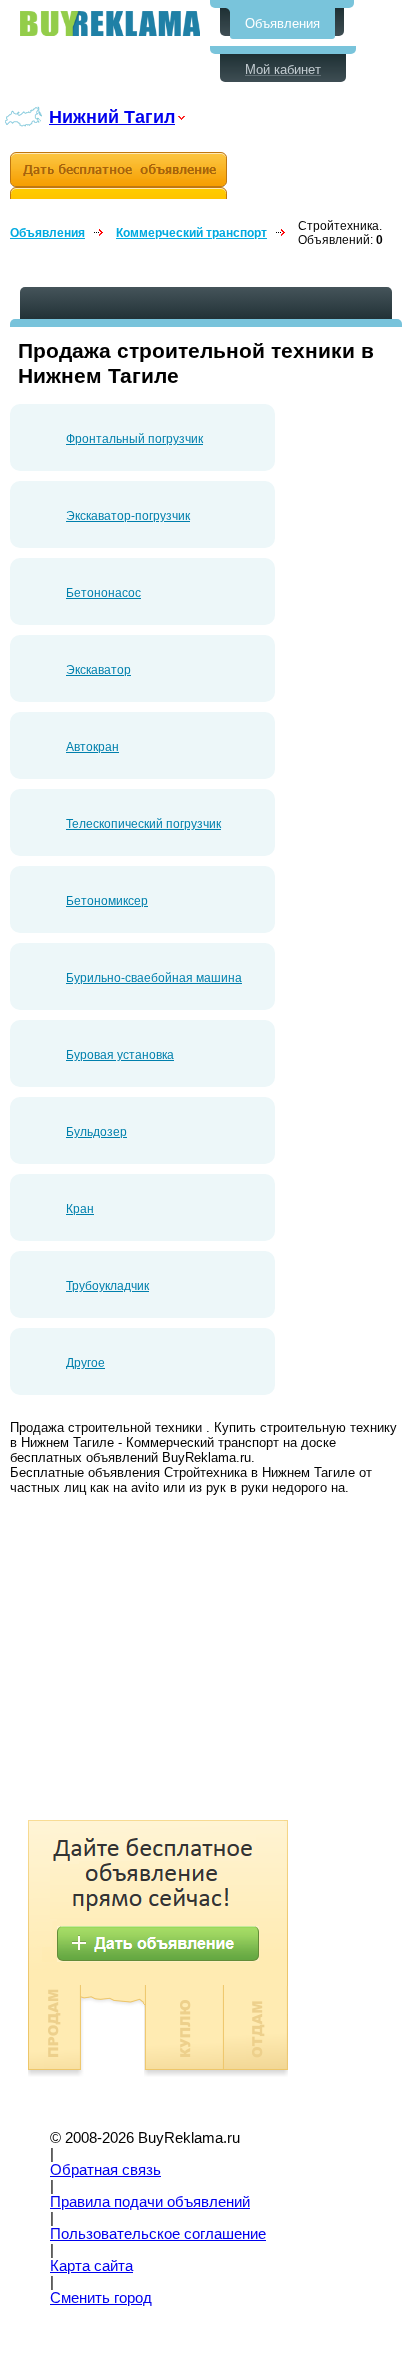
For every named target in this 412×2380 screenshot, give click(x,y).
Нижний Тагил (112, 116)
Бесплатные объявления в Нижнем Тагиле (110, 23)
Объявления (282, 23)
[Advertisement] (178, 1660)
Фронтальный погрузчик (134, 439)
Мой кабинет (283, 69)
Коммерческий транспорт (191, 233)
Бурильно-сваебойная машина (154, 978)
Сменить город (101, 2298)
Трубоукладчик (107, 1286)
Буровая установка (120, 1055)
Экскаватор (98, 670)
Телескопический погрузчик (143, 824)
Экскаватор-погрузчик (128, 516)
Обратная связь (105, 2170)
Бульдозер (96, 1132)
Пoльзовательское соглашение (158, 2234)
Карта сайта (91, 2266)
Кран (80, 1209)
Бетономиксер (107, 901)
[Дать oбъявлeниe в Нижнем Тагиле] (118, 175)
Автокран (92, 747)
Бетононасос (103, 593)
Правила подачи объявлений (150, 2202)
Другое (85, 1363)
